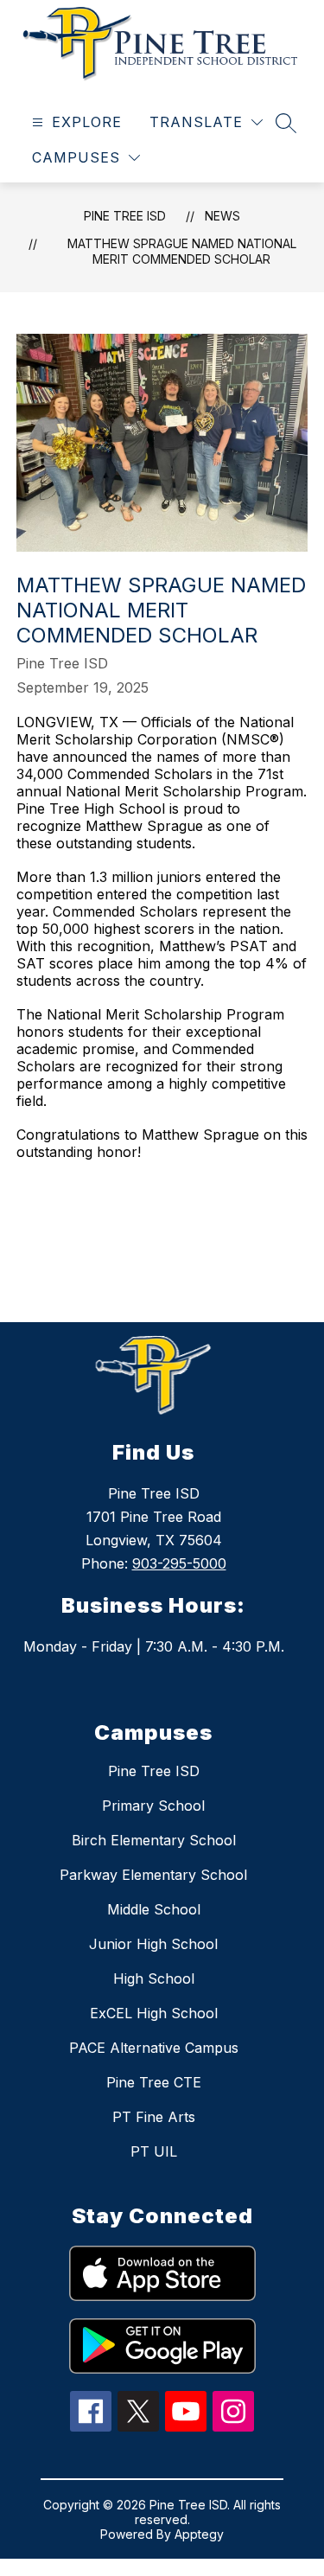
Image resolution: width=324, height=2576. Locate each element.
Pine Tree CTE (154, 2082)
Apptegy (199, 2534)
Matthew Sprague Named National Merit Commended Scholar (182, 251)
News (222, 216)
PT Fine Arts (154, 2117)
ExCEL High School (154, 2013)
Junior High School (153, 1944)
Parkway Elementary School (153, 1875)
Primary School (153, 1806)
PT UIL (154, 2151)
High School (154, 1978)
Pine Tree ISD (125, 216)
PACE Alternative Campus (154, 2048)
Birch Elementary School (154, 1840)
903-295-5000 (179, 1563)
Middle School (154, 1909)
